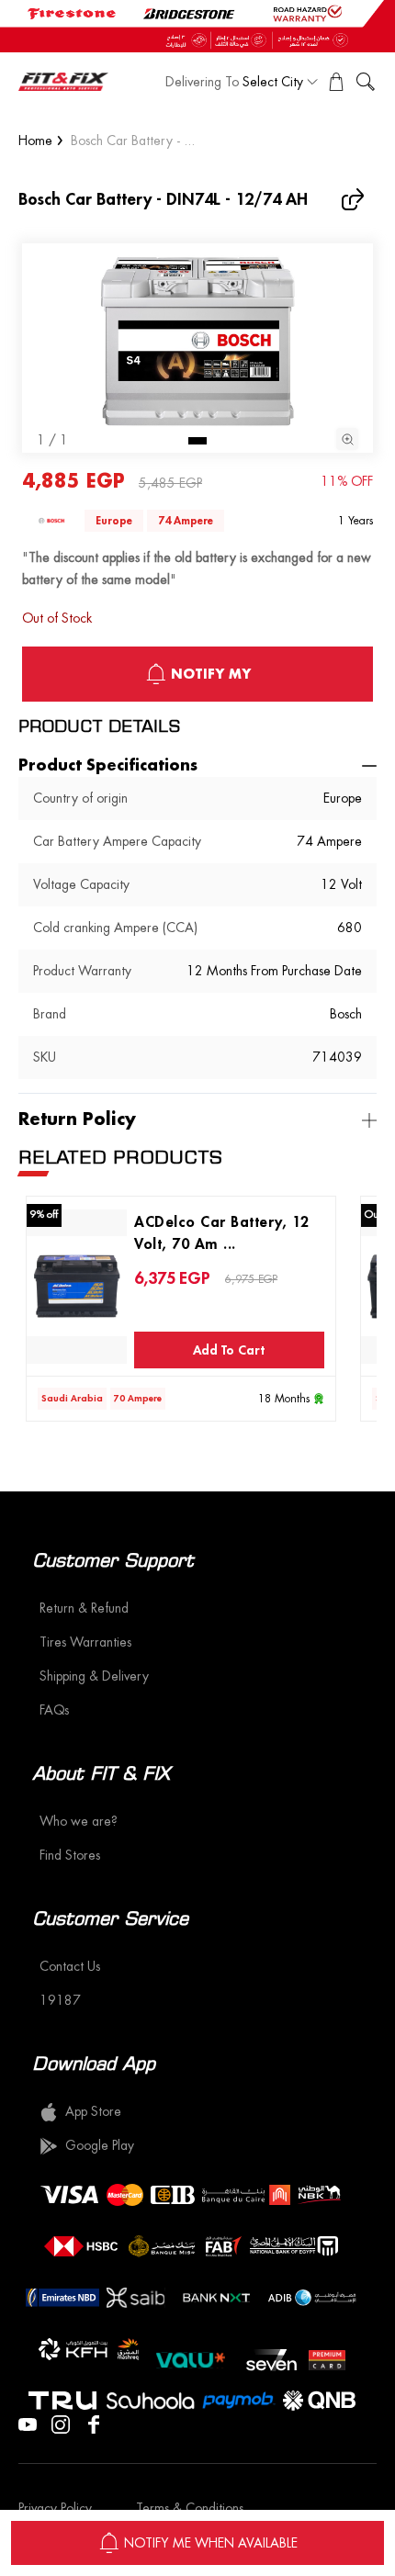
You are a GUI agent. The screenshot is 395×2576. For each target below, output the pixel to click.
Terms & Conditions (190, 2508)
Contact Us (70, 1966)
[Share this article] (355, 199)
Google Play (100, 2145)
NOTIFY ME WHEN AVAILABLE (211, 2543)
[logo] (63, 82)
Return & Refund (84, 1608)
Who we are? (79, 1821)
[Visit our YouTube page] (28, 2423)
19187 (60, 2000)
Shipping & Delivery (94, 1676)
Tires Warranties (85, 1642)
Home (35, 141)
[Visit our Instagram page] (61, 2423)
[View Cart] (336, 82)
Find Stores (70, 1855)
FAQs (54, 1710)
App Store (93, 2111)
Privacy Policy (55, 2508)
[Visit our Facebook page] (94, 2423)
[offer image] (197, 26)
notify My (211, 674)
